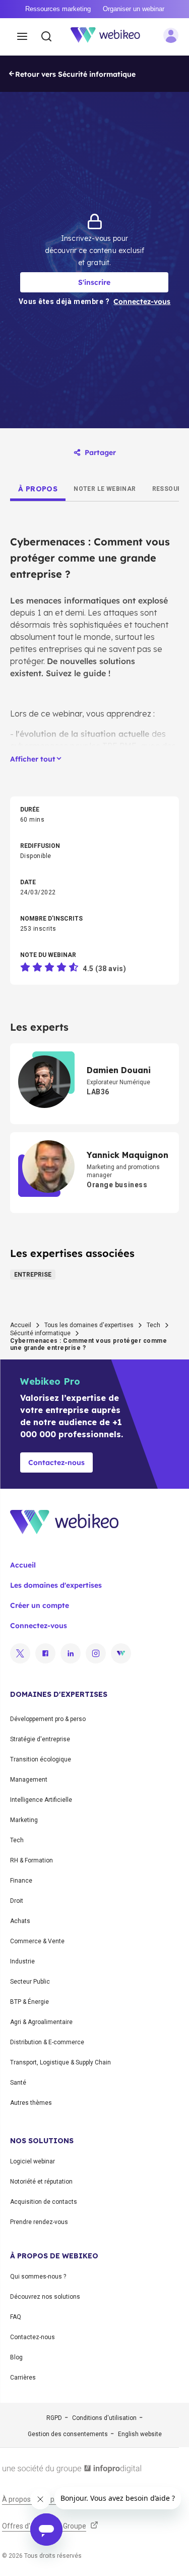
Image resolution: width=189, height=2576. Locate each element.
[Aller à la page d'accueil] (111, 37)
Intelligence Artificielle (41, 1800)
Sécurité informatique (40, 1333)
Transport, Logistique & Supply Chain (60, 2062)
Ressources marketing (58, 9)
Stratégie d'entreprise (40, 1739)
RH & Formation (31, 1860)
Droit (17, 1901)
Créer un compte (40, 1605)
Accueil (21, 1325)
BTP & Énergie (29, 2002)
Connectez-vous (39, 1626)
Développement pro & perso (48, 1719)
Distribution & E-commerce (47, 2042)
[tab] (38, 489)
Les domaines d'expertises (56, 1585)
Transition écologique (41, 1759)
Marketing (24, 1820)
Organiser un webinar (134, 9)
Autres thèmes (31, 2103)
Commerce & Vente (37, 1941)
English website (140, 2434)
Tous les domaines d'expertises (89, 1325)
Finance (21, 1881)
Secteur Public (30, 1982)
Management (29, 1780)
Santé (18, 2083)
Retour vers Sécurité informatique (75, 74)
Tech (153, 1325)
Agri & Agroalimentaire (41, 2022)
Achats (20, 1921)
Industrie (22, 1961)
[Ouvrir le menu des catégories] (22, 37)
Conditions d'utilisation (104, 2418)
